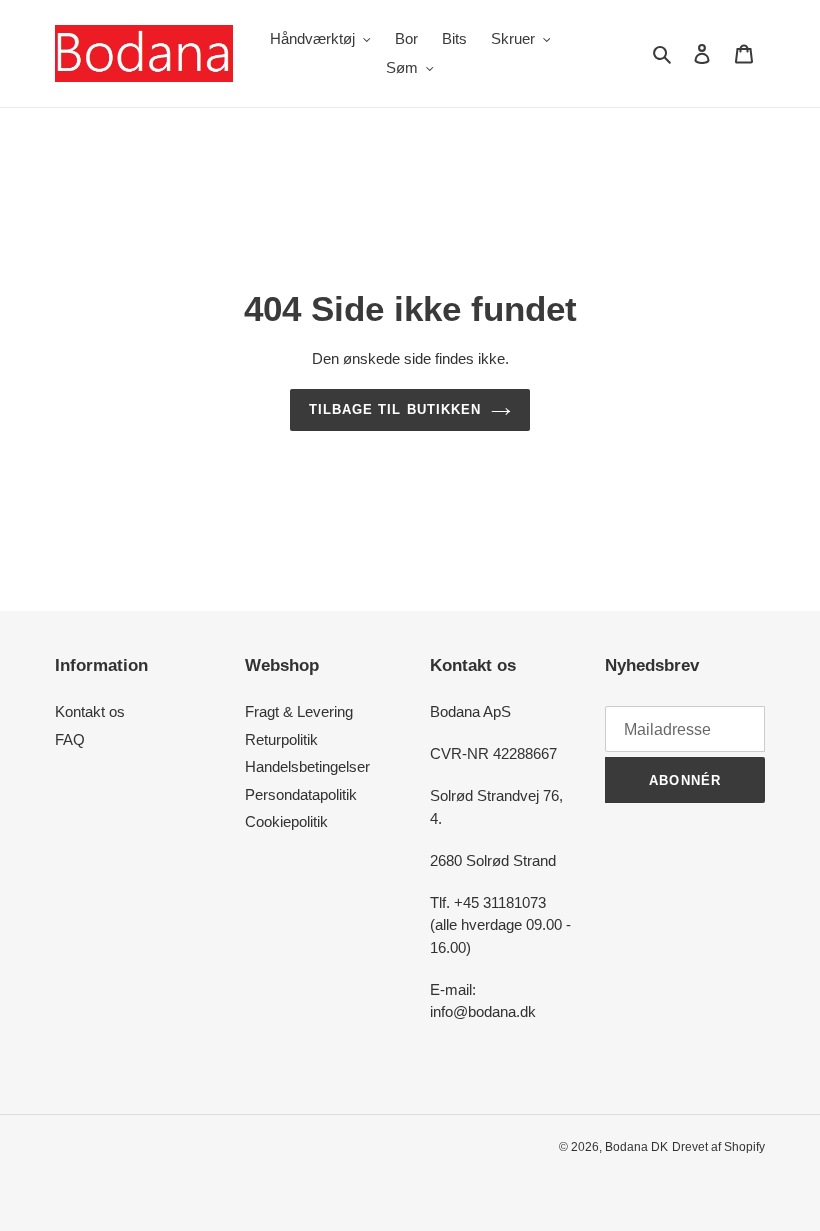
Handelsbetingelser (307, 766)
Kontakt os (90, 711)
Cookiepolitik (286, 821)
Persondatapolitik (301, 794)
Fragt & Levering (299, 711)
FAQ (70, 739)
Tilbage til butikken (395, 409)
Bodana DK (636, 1147)
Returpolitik (281, 739)
